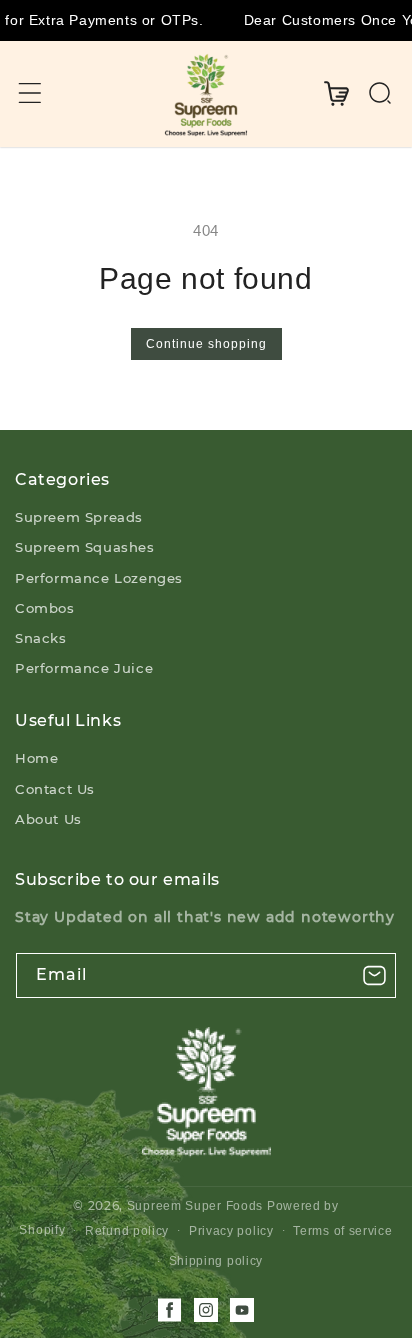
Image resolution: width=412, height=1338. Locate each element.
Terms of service (342, 1231)
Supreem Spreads (79, 517)
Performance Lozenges (99, 578)
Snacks (41, 638)
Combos (45, 608)
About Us (48, 819)
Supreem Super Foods (195, 1206)
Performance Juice (84, 668)
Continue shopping (206, 344)
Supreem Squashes (85, 547)
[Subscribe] (374, 975)
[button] (30, 93)
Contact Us (55, 789)
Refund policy (127, 1231)
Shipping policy (216, 1261)
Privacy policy (231, 1231)
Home (36, 758)
